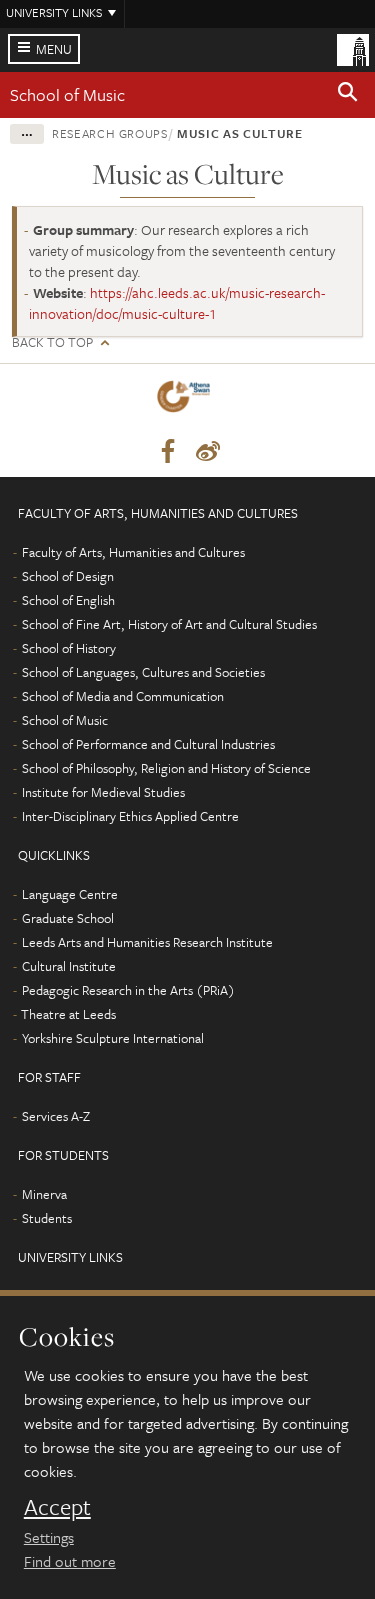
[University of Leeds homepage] (353, 48)
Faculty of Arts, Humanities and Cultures (133, 552)
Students (47, 1218)
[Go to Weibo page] (208, 452)
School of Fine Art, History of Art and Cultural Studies (169, 624)
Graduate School (68, 918)
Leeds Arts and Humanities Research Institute (147, 942)
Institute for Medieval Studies (103, 792)
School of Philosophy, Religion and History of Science (166, 768)
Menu (54, 49)
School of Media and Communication (123, 696)
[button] (348, 95)
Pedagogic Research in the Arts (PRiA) (128, 990)
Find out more (70, 1561)
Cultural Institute (69, 966)
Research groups (110, 133)
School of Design (68, 576)
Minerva (44, 1194)
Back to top (52, 342)
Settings (49, 1537)
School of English (68, 600)
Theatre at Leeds (68, 1014)
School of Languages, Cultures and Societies (143, 672)
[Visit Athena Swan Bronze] (187, 400)
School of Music (67, 94)
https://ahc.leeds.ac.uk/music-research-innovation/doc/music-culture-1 (177, 303)
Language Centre (70, 894)
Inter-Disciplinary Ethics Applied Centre (130, 816)
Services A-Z (56, 1116)
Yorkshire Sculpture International (113, 1038)
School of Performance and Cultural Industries (148, 744)
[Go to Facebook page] (168, 452)
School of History (69, 648)
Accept (57, 1507)
